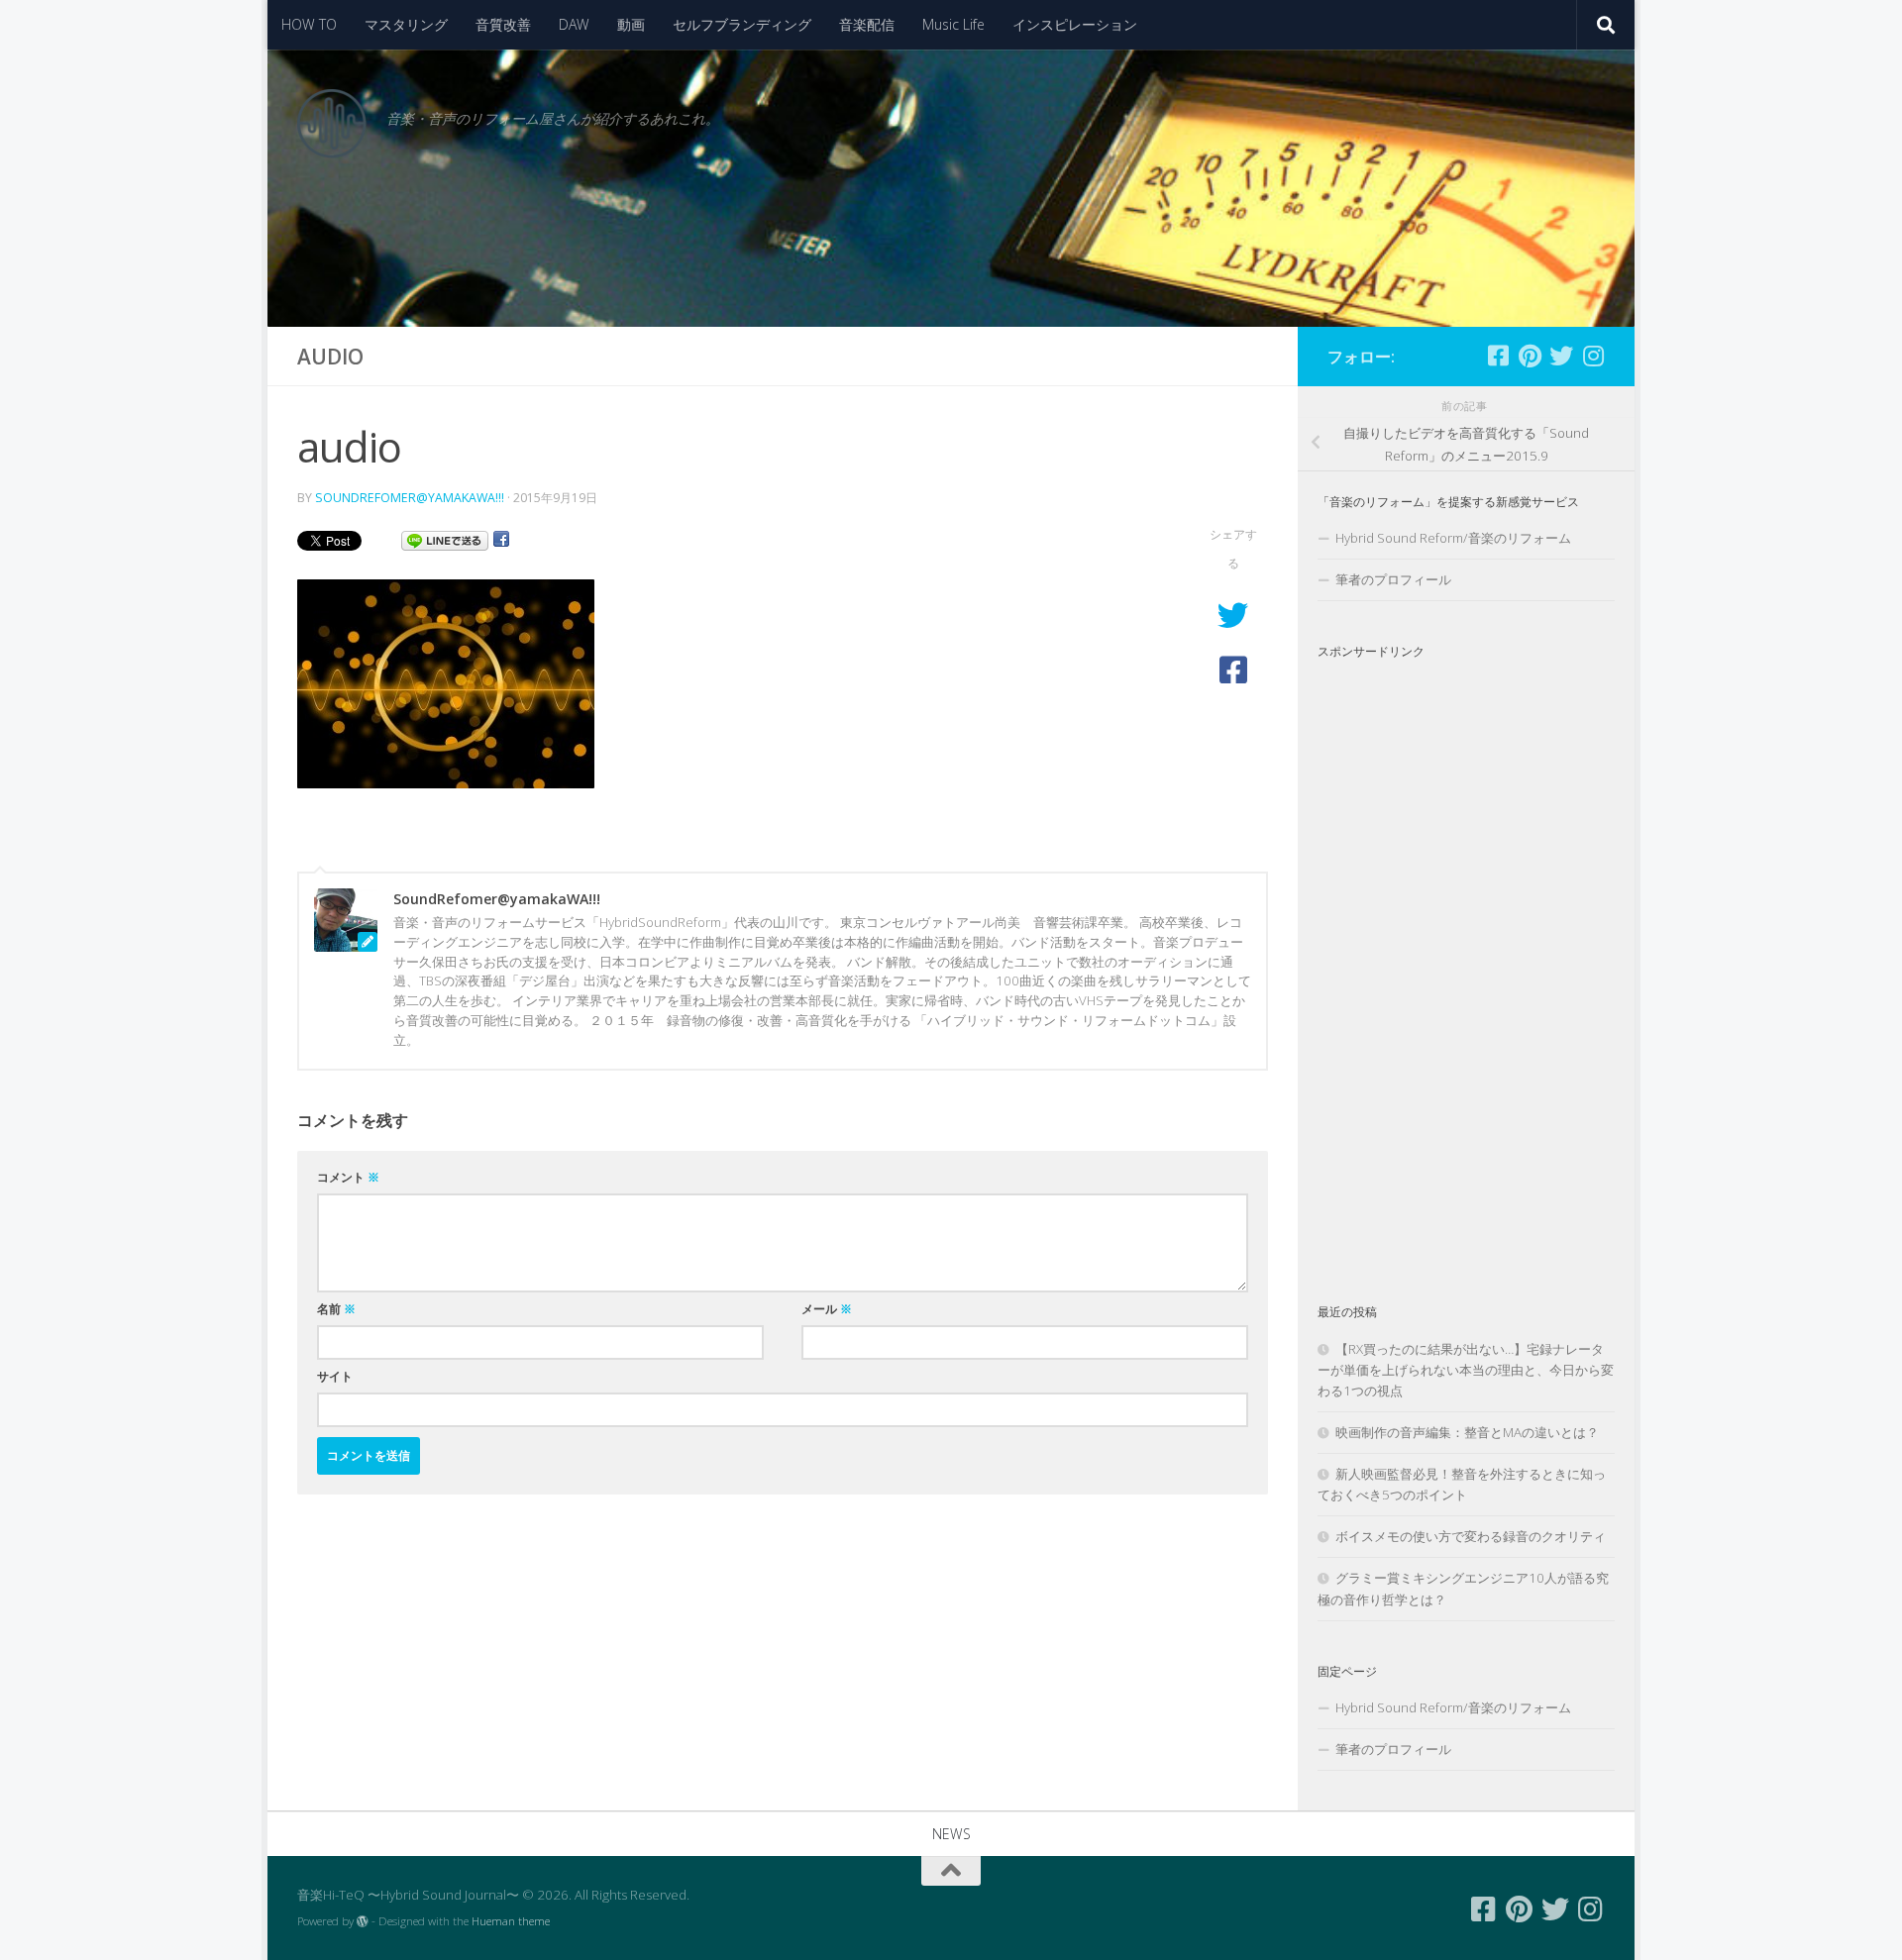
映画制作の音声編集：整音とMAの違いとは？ (1467, 1432)
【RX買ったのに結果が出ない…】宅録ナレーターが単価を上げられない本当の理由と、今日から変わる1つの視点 (1466, 1370)
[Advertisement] (1466, 965)
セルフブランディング (742, 24)
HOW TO (309, 24)
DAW (574, 24)
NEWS (951, 1834)
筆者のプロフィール (1393, 579)
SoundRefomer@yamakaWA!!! (410, 498)
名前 (336, 1309)
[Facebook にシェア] (501, 540)
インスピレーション (1075, 24)
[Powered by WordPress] (363, 1921)
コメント (348, 1177)
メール (827, 1309)
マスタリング (406, 24)
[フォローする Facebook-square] (1498, 356)
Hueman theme (511, 1921)
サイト (335, 1376)
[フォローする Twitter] (1561, 356)
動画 (631, 24)
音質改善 (503, 24)
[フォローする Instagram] (1593, 356)
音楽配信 (867, 24)
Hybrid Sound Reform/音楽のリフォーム (1453, 538)
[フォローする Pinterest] (1530, 356)
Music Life (953, 24)
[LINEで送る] (445, 540)
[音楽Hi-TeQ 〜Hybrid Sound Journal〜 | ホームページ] (332, 124)
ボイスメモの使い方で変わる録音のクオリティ (1471, 1536)
